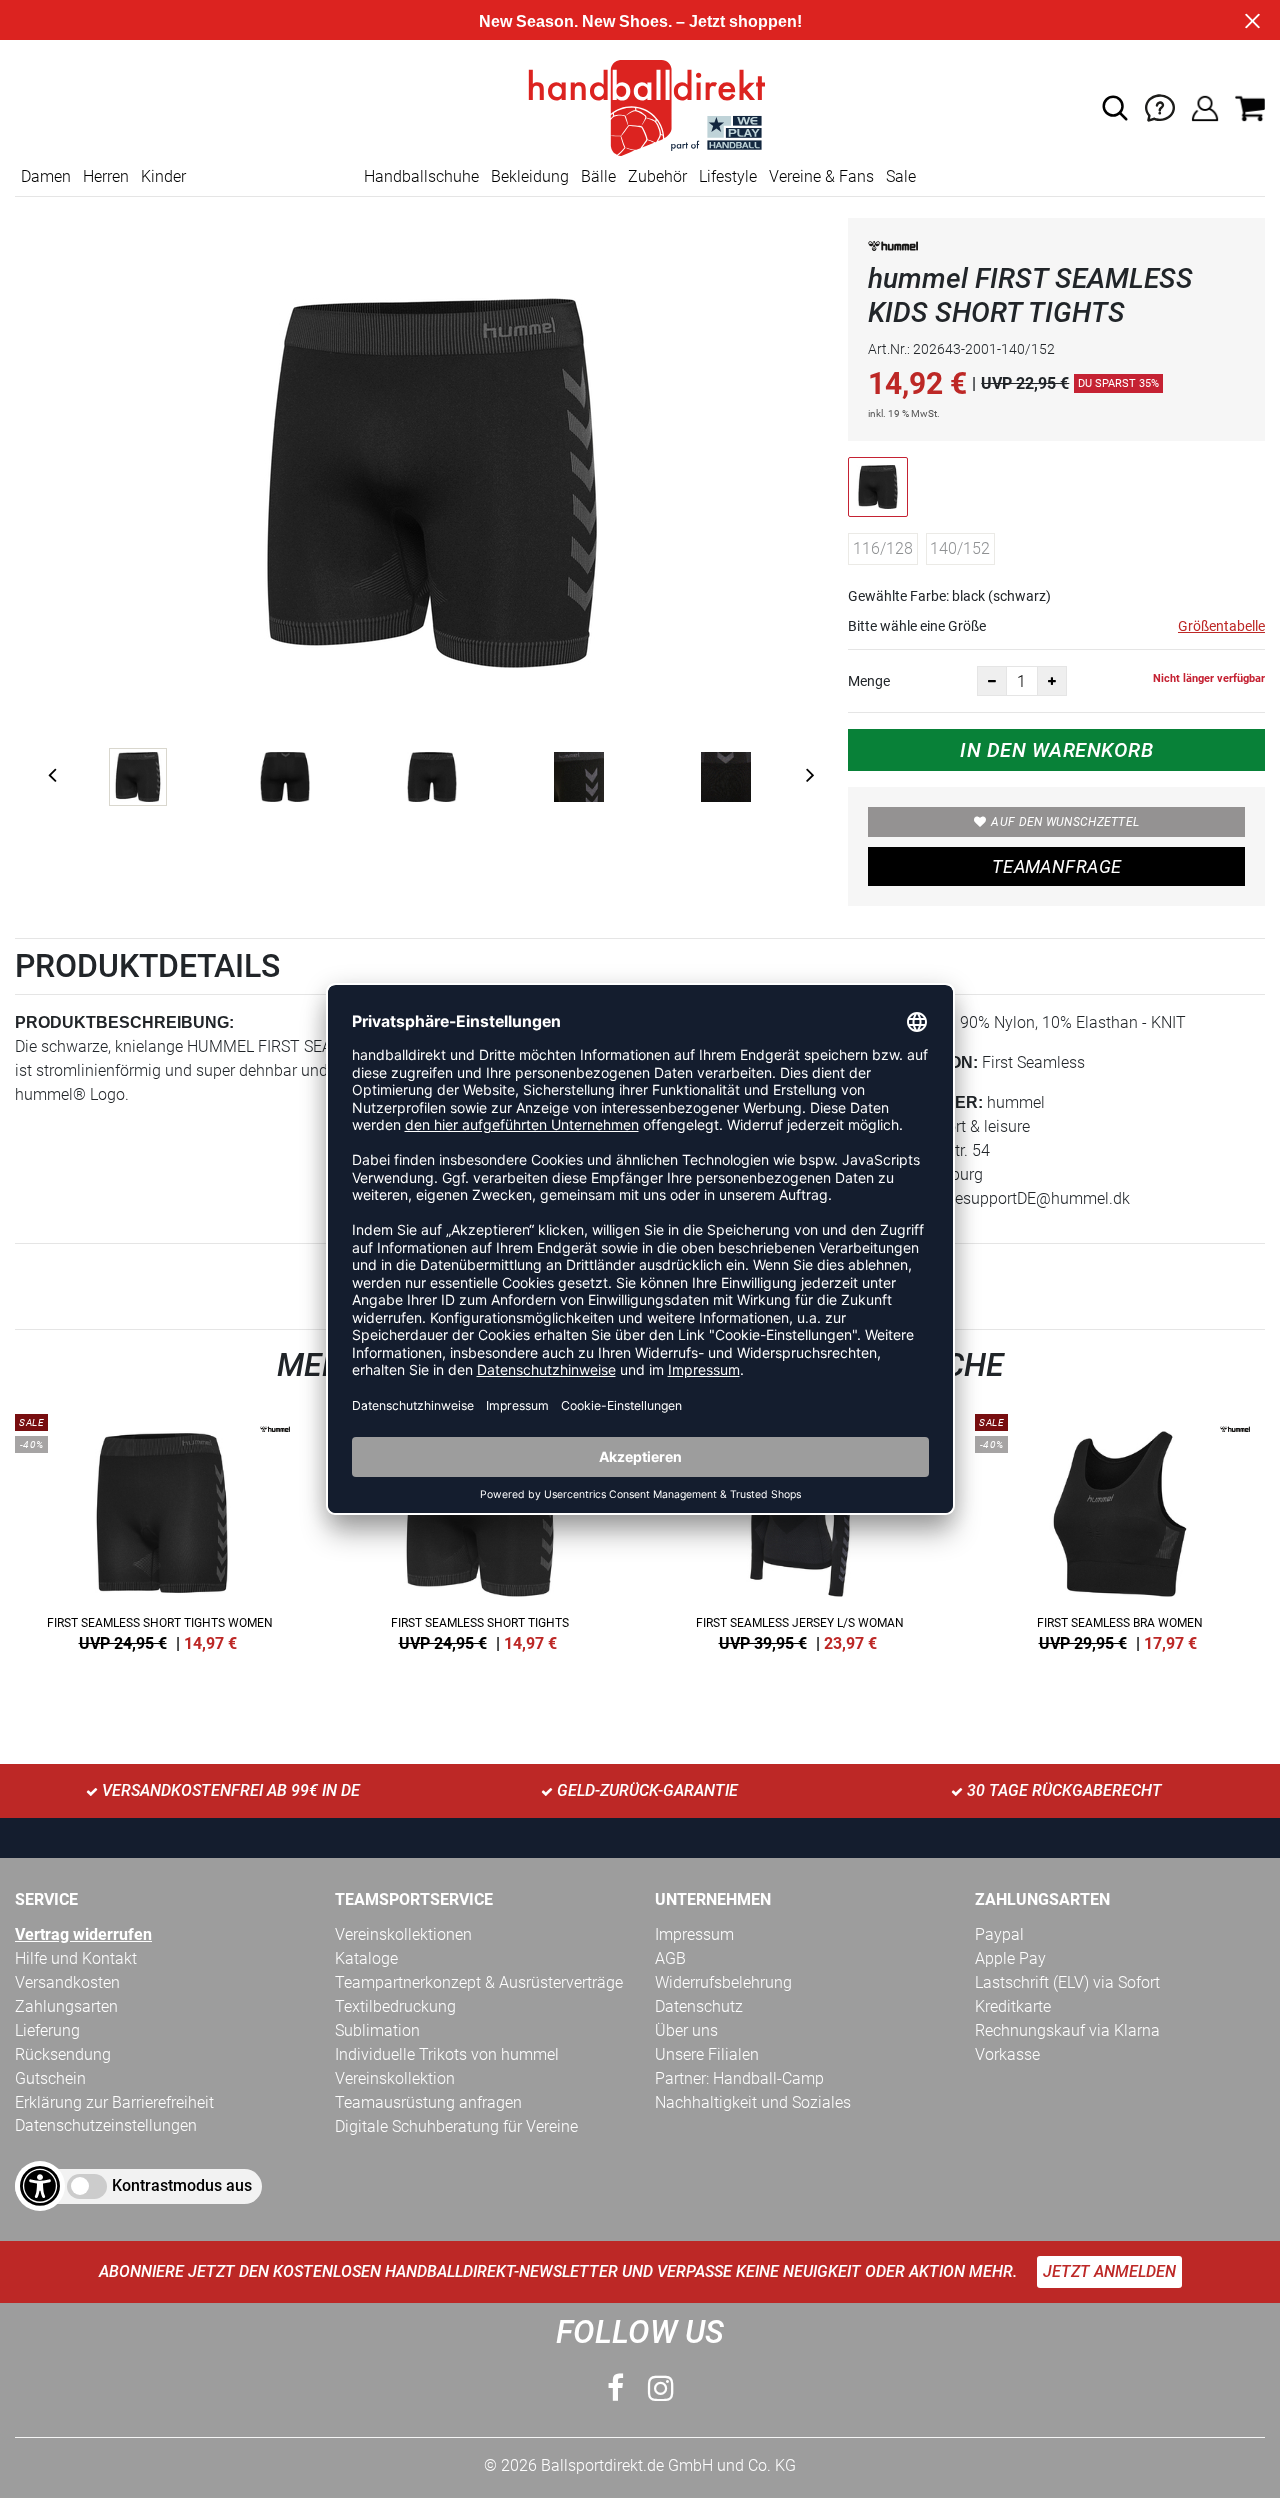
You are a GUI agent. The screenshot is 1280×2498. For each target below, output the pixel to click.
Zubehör (657, 176)
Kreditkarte (1013, 2006)
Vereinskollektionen (403, 1934)
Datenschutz (699, 2006)
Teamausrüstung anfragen (428, 2102)
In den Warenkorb (1056, 750)
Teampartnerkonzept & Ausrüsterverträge (479, 1982)
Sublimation (377, 2030)
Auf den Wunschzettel (1065, 822)
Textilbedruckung (395, 2006)
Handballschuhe (421, 176)
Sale (901, 176)
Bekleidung (530, 176)
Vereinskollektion (395, 2078)
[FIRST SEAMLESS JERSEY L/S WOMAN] (800, 1529)
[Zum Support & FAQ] (1160, 106)
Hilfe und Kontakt (76, 1958)
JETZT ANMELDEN (1109, 2271)
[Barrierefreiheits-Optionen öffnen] (40, 2186)
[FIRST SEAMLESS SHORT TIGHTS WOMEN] (160, 1529)
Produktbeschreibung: (124, 1022)
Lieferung (47, 2030)
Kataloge (366, 1958)
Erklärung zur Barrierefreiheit (114, 2102)
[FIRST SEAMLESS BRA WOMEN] (1120, 1529)
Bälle (598, 176)
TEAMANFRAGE (1057, 866)
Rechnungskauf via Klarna (1067, 2030)
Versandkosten (67, 1982)
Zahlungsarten (66, 2006)
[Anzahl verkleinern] (992, 681)
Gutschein (50, 2078)
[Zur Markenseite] (893, 249)
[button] (1115, 108)
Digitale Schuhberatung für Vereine (456, 2126)
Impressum (694, 1934)
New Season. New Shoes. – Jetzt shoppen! (640, 21)
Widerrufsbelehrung (723, 1982)
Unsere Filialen (707, 2054)
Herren (106, 176)
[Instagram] (661, 2388)
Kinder (163, 176)
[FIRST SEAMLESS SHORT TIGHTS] (480, 1529)
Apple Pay (1010, 1958)
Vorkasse (1007, 2054)
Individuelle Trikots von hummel (447, 2054)
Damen (46, 176)
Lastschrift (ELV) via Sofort (1067, 1982)
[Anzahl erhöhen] (1052, 681)
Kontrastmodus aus (182, 2185)
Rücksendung (63, 2054)
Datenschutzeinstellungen (106, 2125)
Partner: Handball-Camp (739, 2078)
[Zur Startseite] (640, 106)
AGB (670, 1958)
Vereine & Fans (821, 176)
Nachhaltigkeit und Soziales (753, 2102)
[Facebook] (615, 2388)
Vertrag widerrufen (83, 1934)
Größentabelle (1221, 626)
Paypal (999, 1934)
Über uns (686, 2030)
